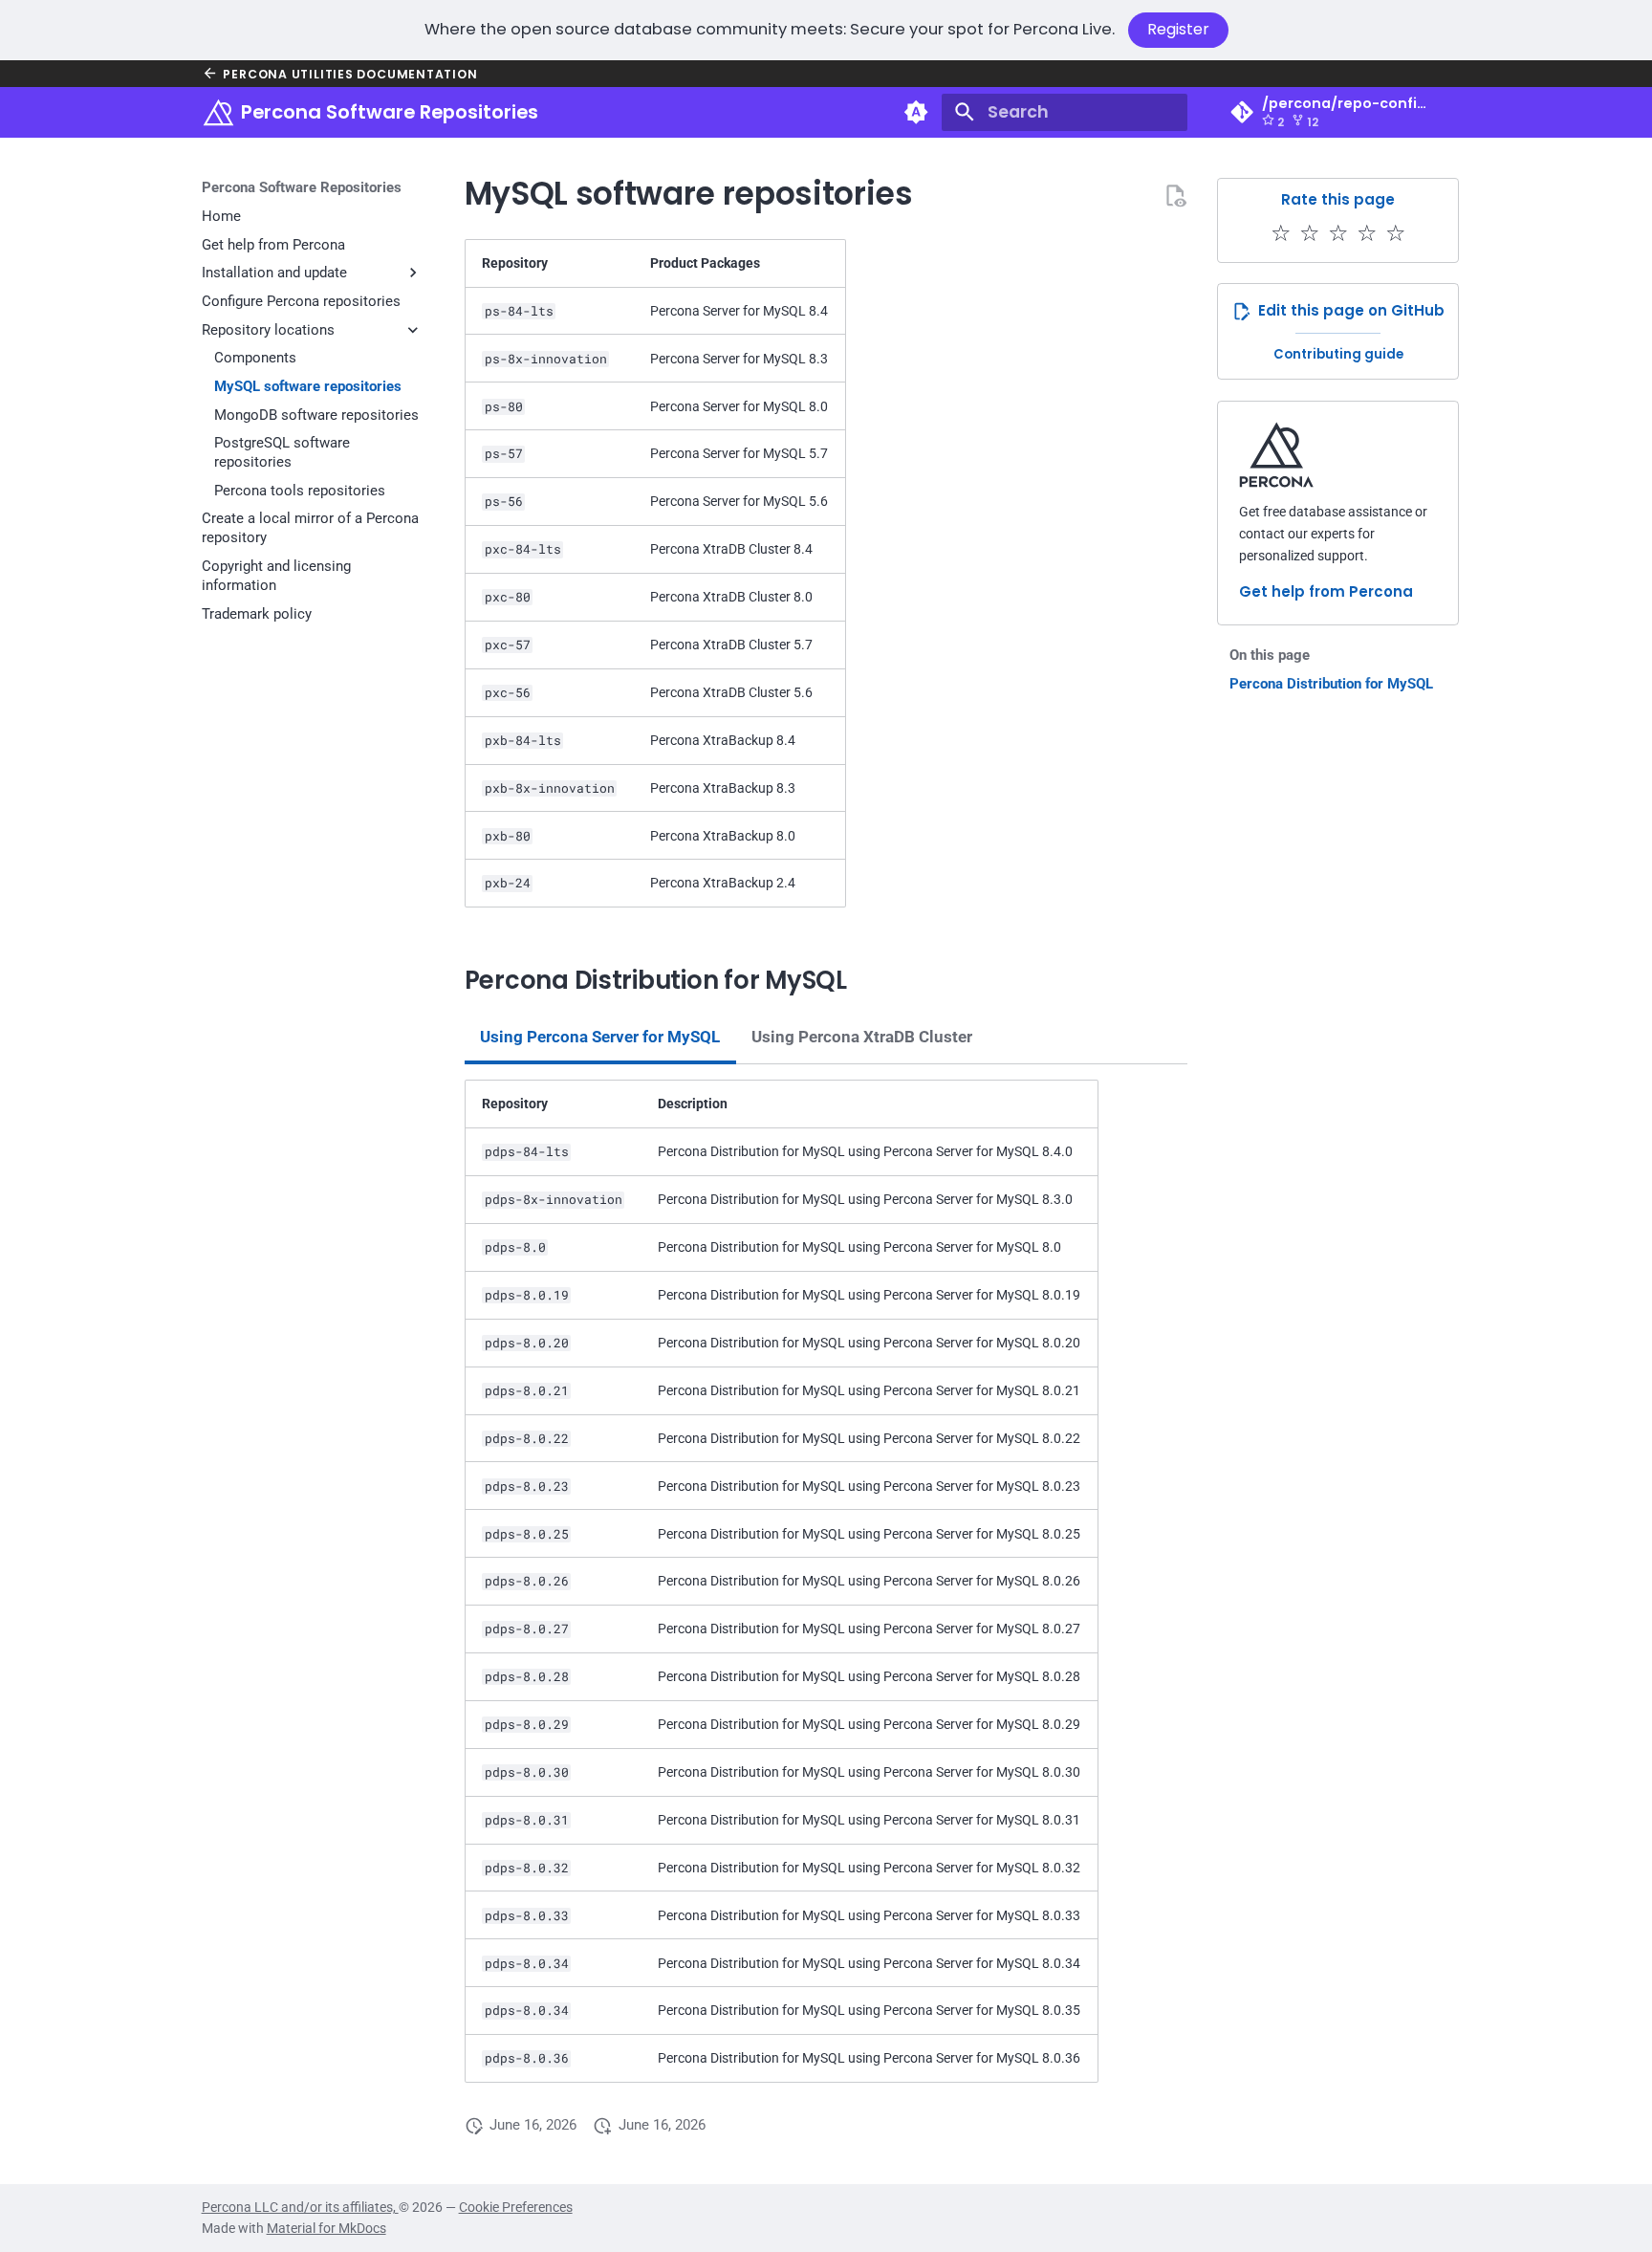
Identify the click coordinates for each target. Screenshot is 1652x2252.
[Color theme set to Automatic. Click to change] (917, 112)
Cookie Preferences (516, 2207)
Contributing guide (1338, 354)
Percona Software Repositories (302, 187)
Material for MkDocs (326, 2228)
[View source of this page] (1175, 195)
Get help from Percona (1326, 591)
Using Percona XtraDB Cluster (862, 1037)
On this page (1270, 655)
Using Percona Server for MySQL (600, 1037)
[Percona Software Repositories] (218, 112)
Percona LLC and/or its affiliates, (300, 2207)
